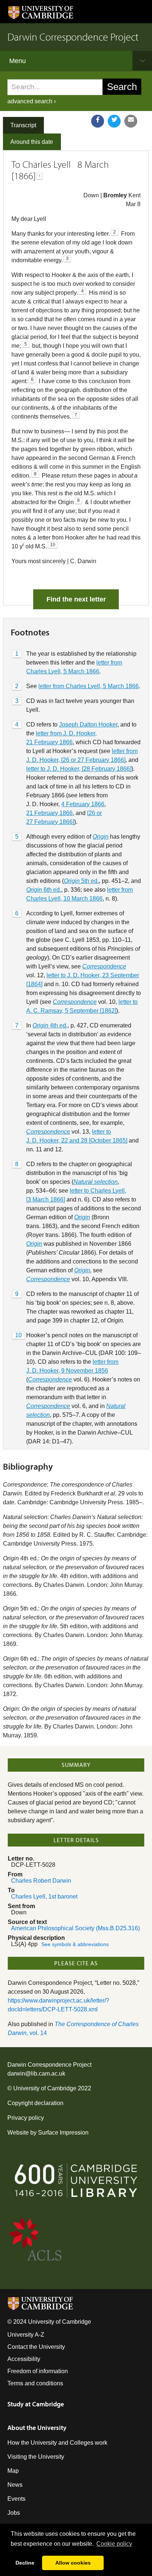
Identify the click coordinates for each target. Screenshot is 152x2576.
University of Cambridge (45, 2088)
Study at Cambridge (36, 2404)
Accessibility (24, 2359)
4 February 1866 (83, 804)
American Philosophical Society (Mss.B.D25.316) (75, 1928)
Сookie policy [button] (114, 2544)
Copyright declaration (35, 2103)
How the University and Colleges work (57, 2443)
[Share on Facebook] (98, 121)
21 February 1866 (49, 813)
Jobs (14, 2513)
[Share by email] (131, 121)
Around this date (32, 142)
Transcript (23, 125)
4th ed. (50, 1025)
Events (16, 2499)
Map (13, 2471)
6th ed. (44, 890)
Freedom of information (38, 2371)
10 (18, 1335)
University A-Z (26, 2335)
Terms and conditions (35, 2383)
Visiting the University (36, 2457)
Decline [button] (25, 2563)
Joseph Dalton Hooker (88, 724)
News (15, 2485)
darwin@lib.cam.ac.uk (36, 2074)
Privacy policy (26, 2118)
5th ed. (81, 881)
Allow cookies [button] (73, 2563)
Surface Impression (63, 2133)
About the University (37, 2428)
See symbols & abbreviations (75, 1944)
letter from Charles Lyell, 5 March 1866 (89, 686)
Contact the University (36, 2347)
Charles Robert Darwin (41, 1881)
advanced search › (32, 101)
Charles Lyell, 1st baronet (44, 1897)
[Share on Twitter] (114, 121)
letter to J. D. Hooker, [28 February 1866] (79, 769)
